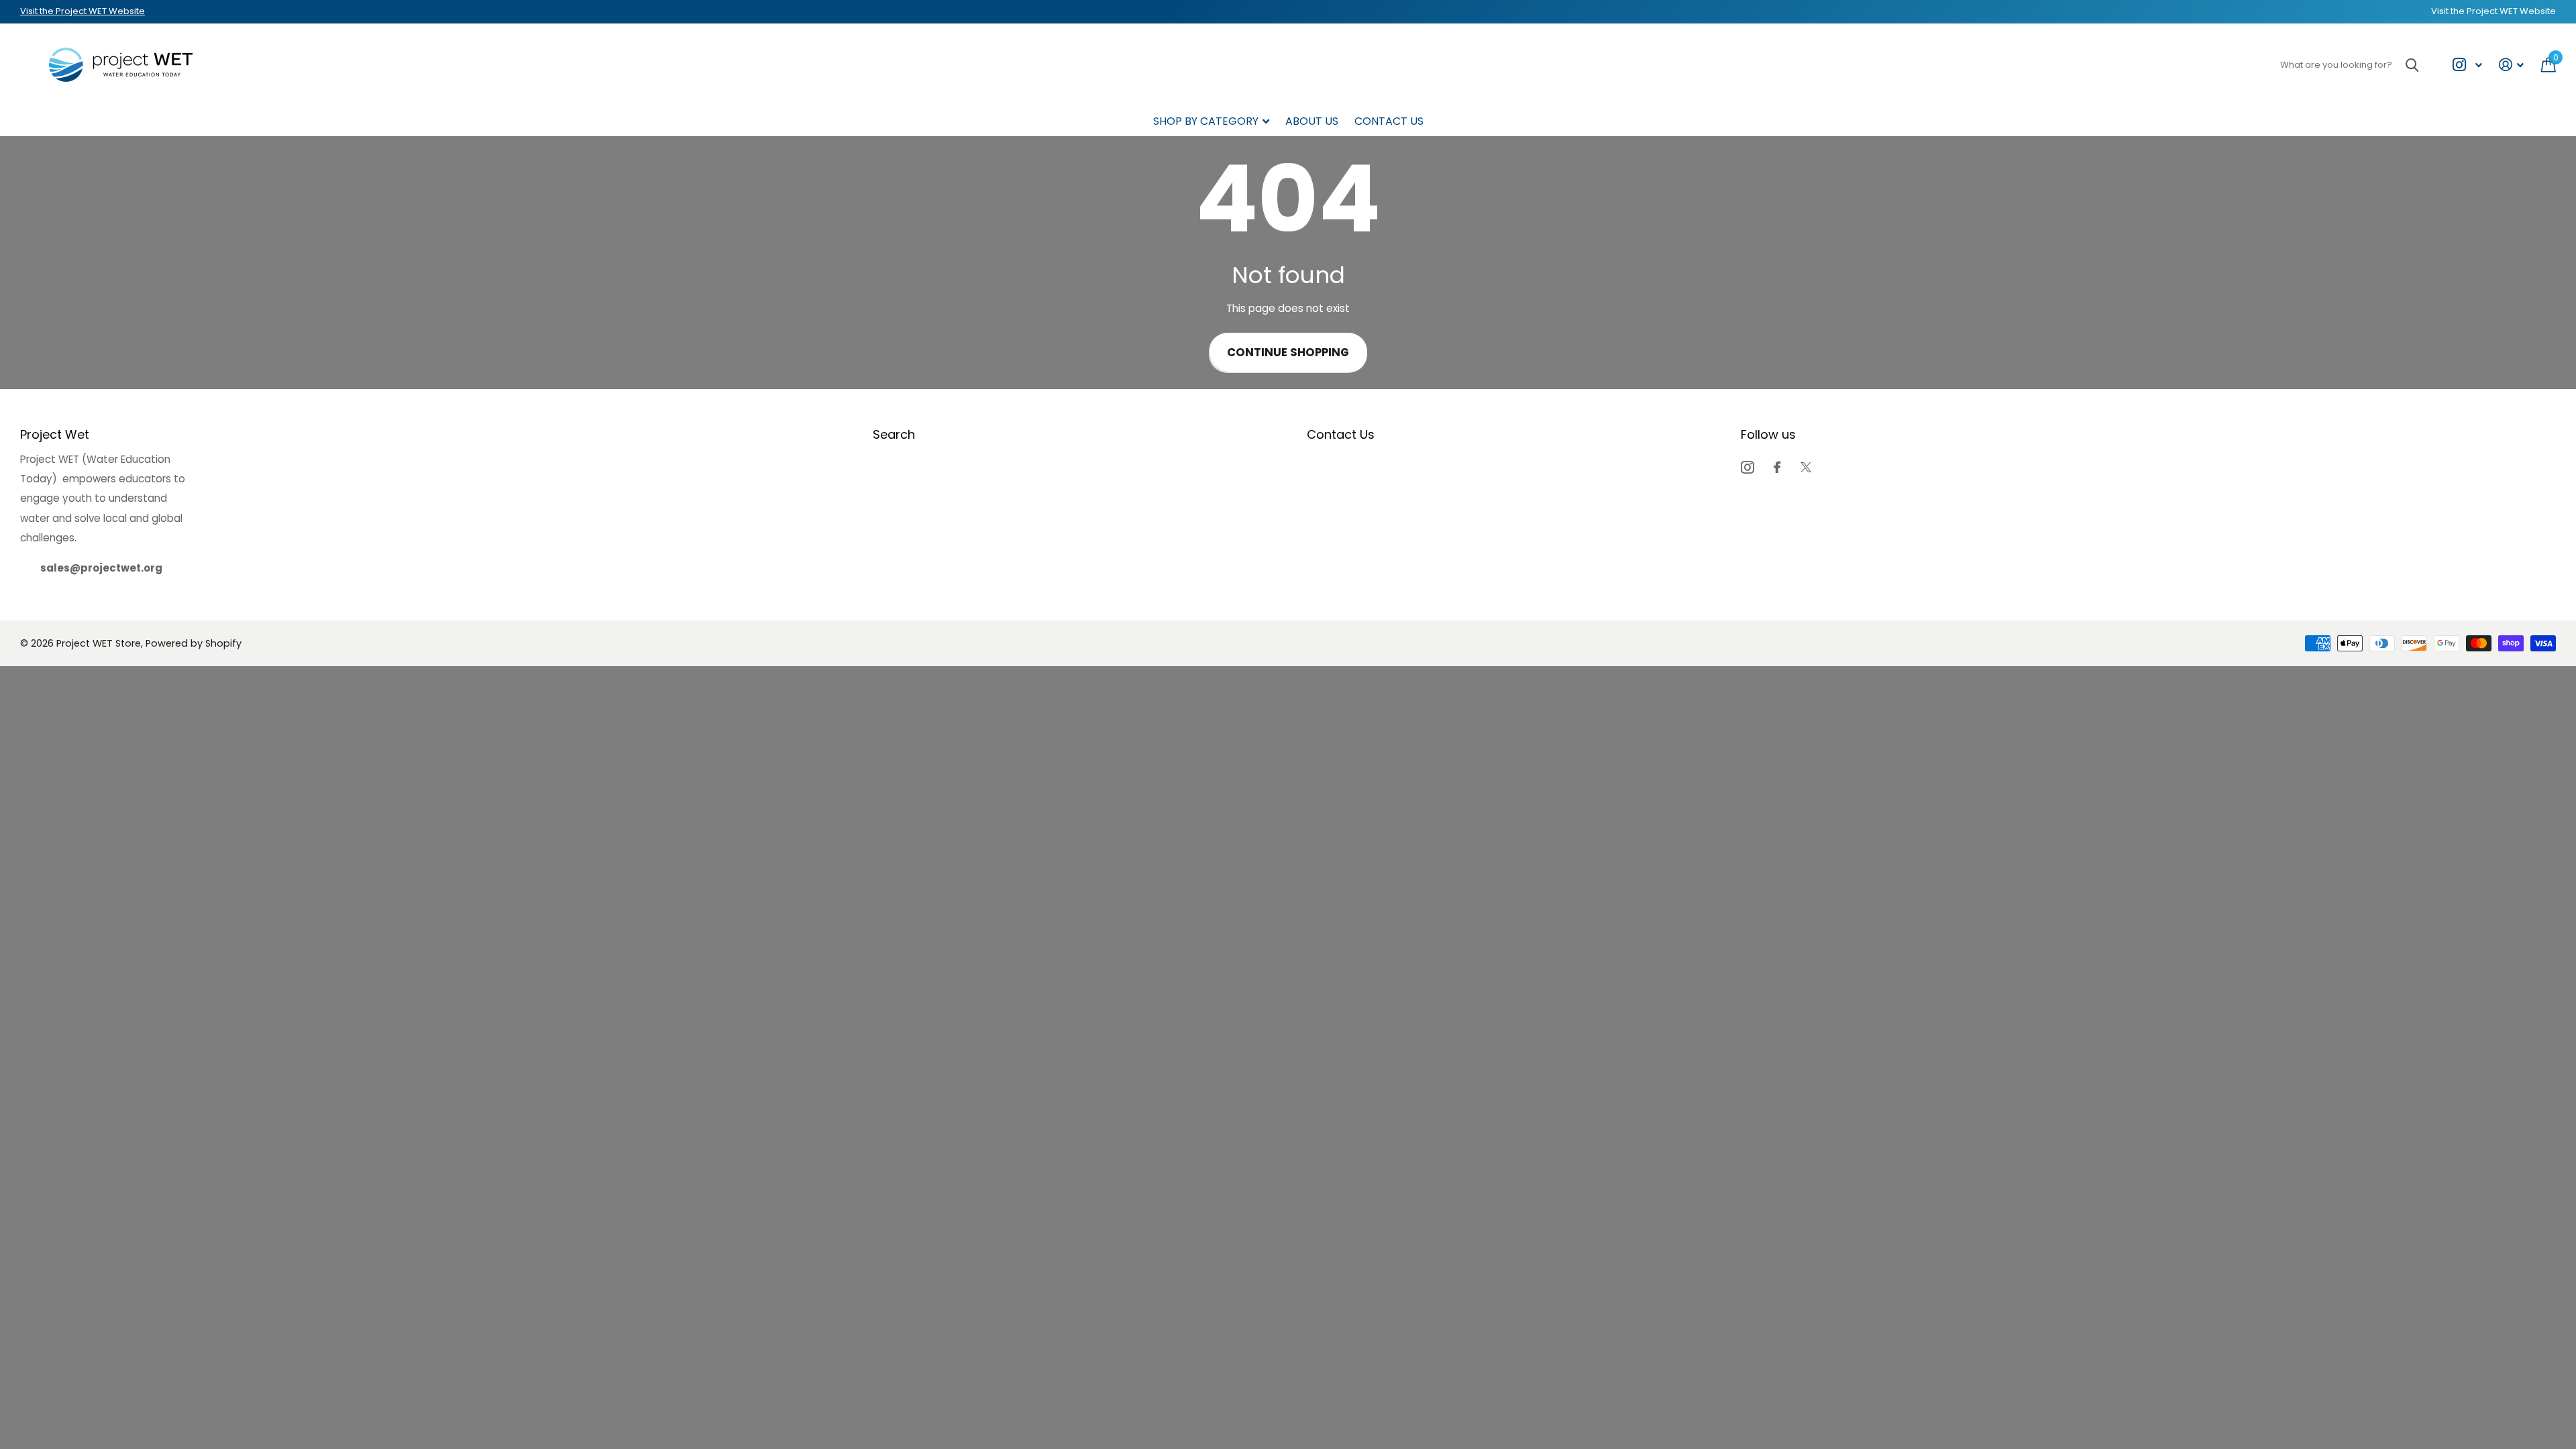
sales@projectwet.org (101, 568)
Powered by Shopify (194, 643)
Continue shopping (1288, 353)
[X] (1806, 467)
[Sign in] (2512, 65)
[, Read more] (2467, 65)
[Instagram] (1747, 467)
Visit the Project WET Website (83, 11)
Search (894, 434)
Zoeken (2412, 65)
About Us (1312, 121)
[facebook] (1777, 467)
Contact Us (1389, 121)
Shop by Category (1206, 121)
